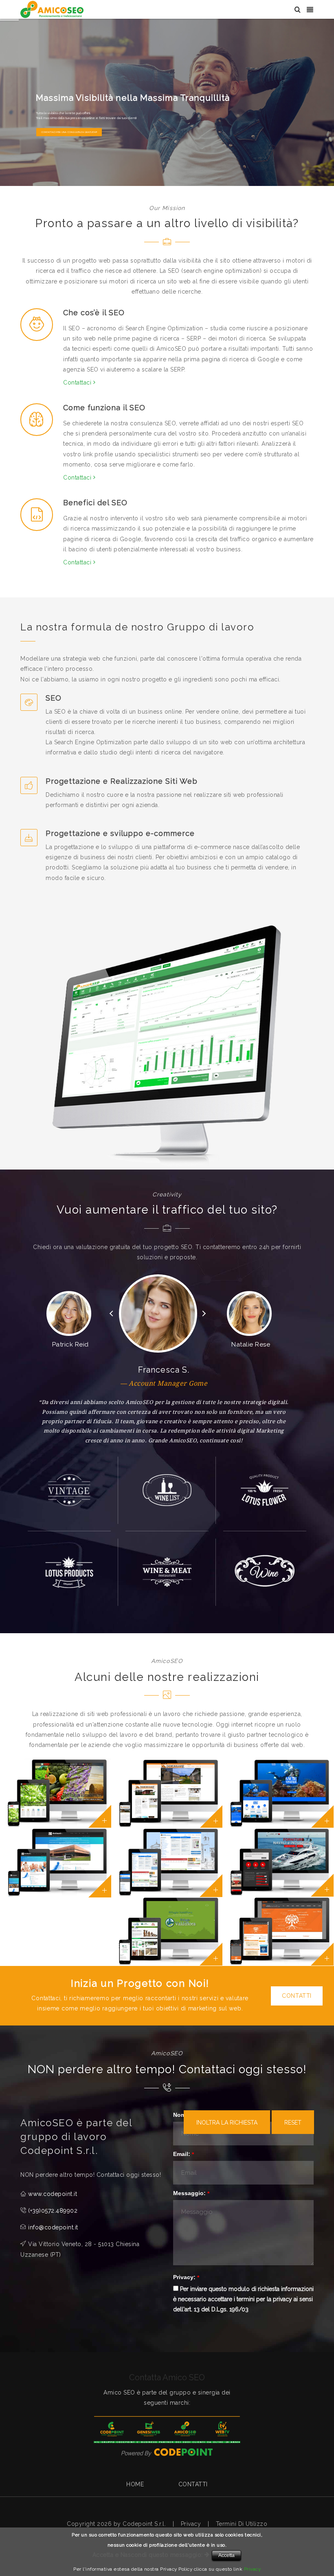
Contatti (193, 2484)
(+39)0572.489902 (53, 2211)
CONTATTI (297, 1996)
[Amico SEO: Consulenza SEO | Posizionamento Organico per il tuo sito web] (52, 9)
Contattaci (78, 383)
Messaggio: (189, 2193)
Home (135, 2484)
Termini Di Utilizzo (242, 2524)
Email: (182, 2154)
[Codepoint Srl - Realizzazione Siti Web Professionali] (167, 2452)
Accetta (226, 2555)
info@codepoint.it (53, 2227)
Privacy (191, 2524)
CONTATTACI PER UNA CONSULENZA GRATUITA (68, 132)
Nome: (182, 2115)
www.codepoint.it (53, 2194)
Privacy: (184, 2277)
